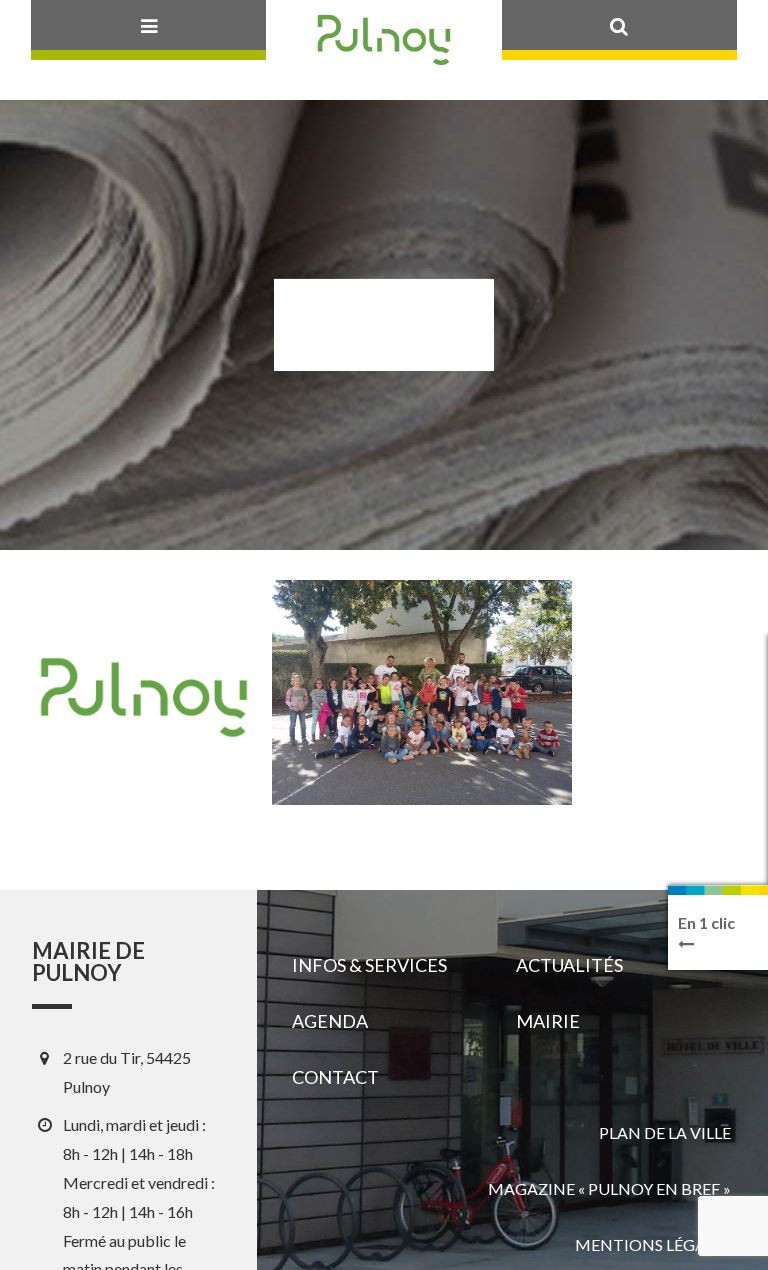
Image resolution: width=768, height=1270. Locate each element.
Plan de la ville (665, 1132)
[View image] (422, 692)
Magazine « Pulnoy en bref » (609, 1188)
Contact (335, 1077)
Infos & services (369, 965)
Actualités (569, 965)
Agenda (330, 1021)
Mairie (548, 1021)
